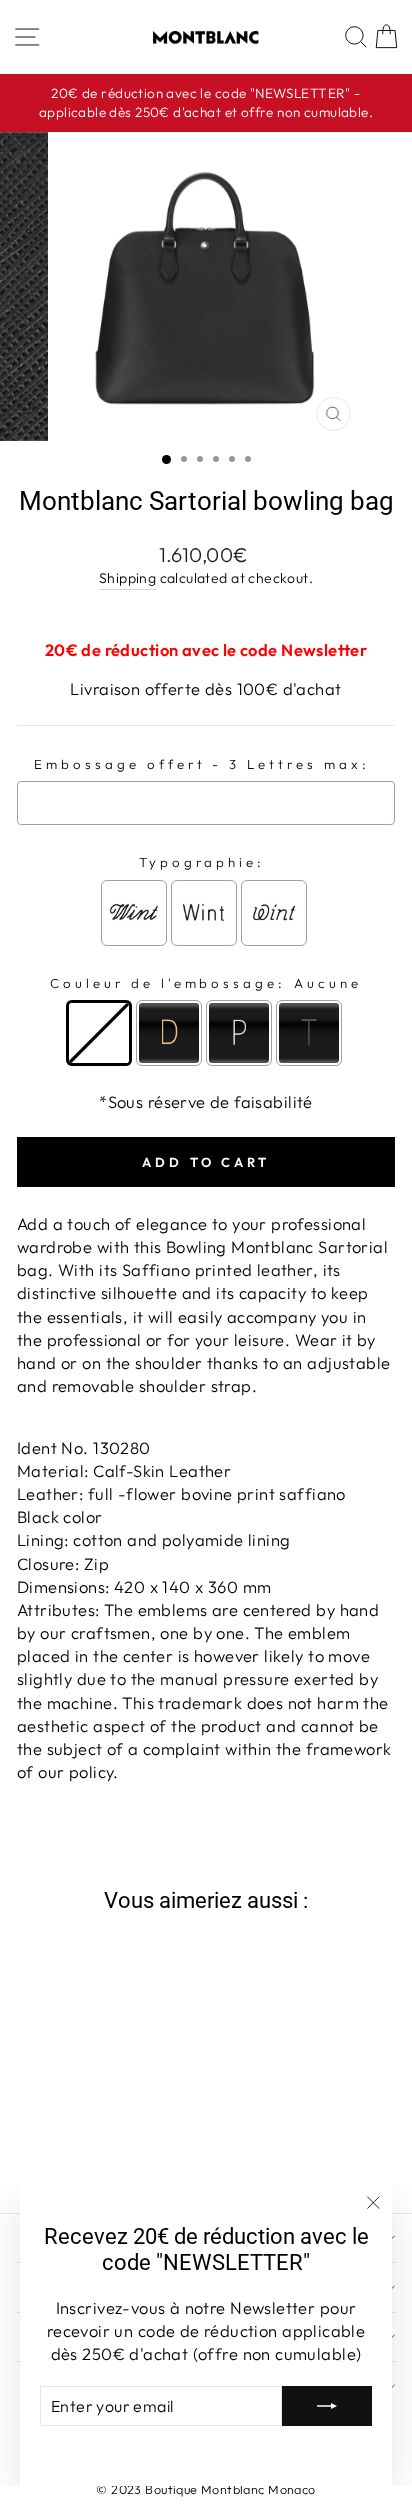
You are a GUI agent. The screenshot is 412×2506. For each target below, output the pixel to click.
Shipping (127, 578)
